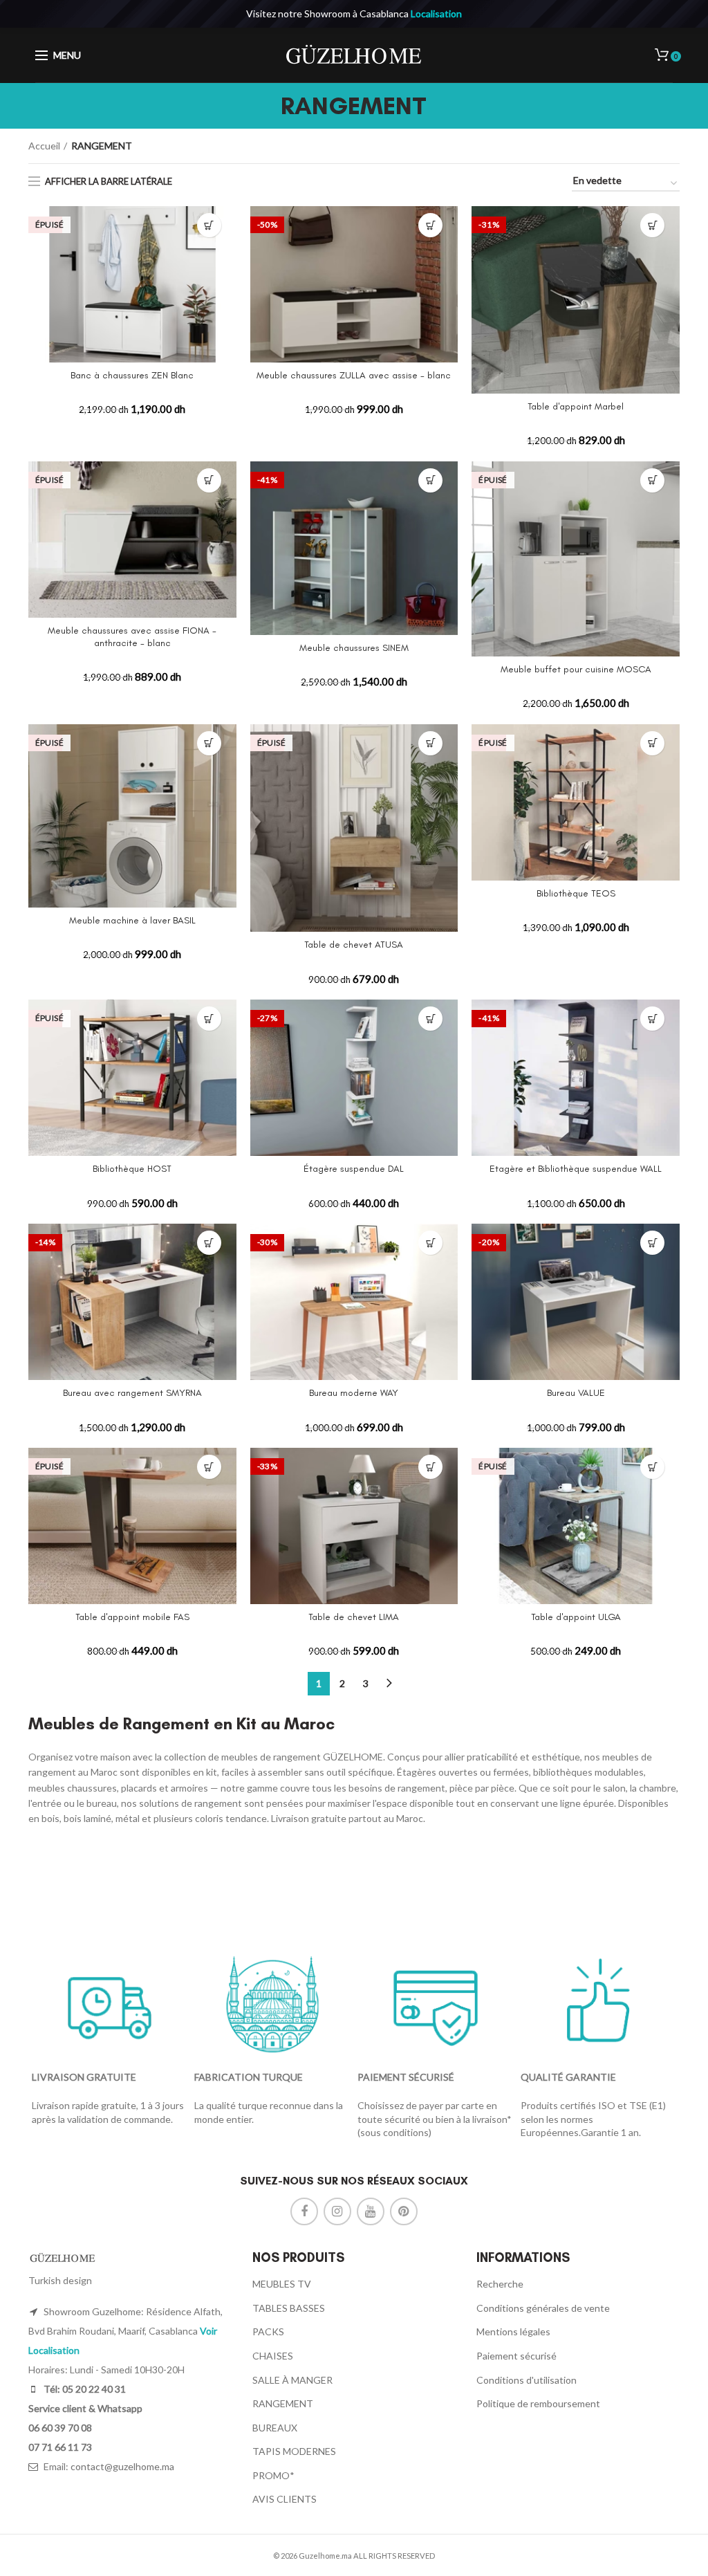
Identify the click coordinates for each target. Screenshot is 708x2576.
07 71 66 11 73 (60, 2447)
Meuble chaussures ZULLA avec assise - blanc (354, 375)
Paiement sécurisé (516, 2356)
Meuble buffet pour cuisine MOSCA (576, 669)
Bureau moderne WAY (354, 1393)
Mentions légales (513, 2331)
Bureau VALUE (576, 1393)
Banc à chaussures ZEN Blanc (132, 375)
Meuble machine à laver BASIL (132, 920)
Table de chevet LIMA (354, 1617)
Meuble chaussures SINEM (354, 648)
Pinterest (404, 2211)
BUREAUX (275, 2428)
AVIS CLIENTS (285, 2499)
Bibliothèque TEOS (576, 893)
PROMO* (273, 2475)
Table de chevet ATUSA (354, 945)
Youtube (371, 2211)
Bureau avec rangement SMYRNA (132, 1393)
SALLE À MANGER (292, 2380)
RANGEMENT (283, 2403)
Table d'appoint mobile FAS (132, 1617)
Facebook (304, 2211)
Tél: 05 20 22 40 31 (84, 2389)
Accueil (44, 146)
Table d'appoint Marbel (576, 406)
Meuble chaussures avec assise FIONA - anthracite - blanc (132, 637)
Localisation (436, 13)
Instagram (337, 2211)
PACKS (268, 2331)
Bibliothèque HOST (132, 1169)
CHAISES (273, 2356)
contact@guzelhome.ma (122, 2466)
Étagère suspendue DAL (354, 1169)
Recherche (500, 2284)
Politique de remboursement (538, 2403)
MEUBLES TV (282, 2284)
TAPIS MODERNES (294, 2451)
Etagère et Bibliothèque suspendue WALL (576, 1169)
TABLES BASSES (289, 2308)
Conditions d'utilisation (527, 2380)
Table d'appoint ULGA (576, 1617)
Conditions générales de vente (543, 2308)
